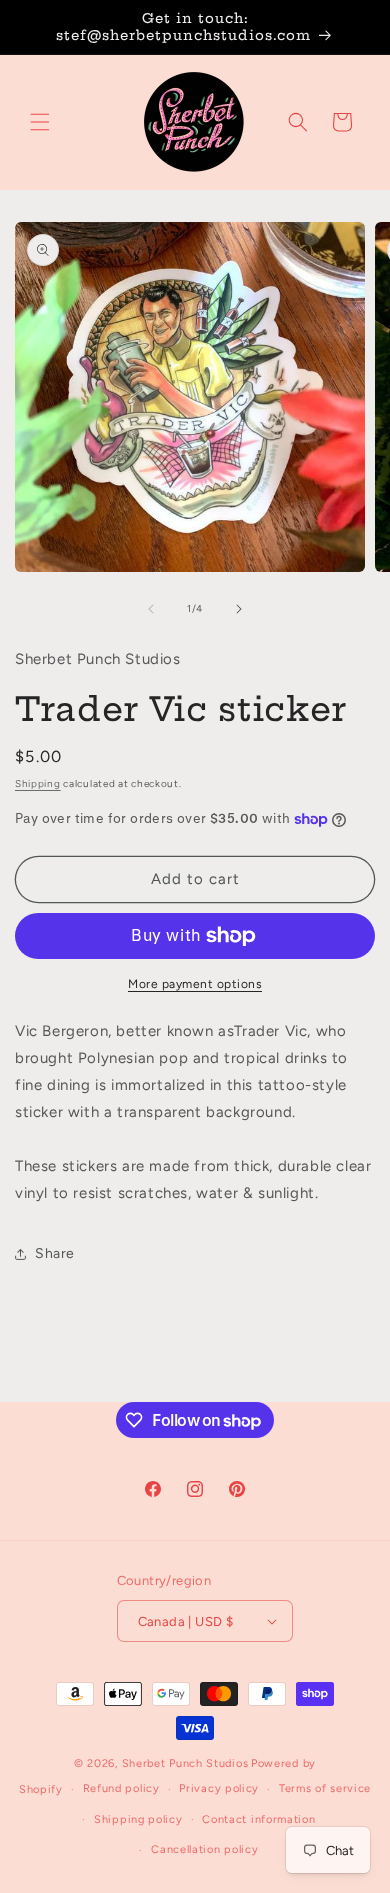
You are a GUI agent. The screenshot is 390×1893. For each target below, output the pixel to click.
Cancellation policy (204, 1849)
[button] (40, 122)
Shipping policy (138, 1819)
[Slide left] (151, 609)
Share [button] (55, 1253)
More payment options (195, 984)
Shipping (38, 783)
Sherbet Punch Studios (185, 1763)
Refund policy (121, 1788)
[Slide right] (239, 609)
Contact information (258, 1819)
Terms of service (325, 1788)
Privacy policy (219, 1788)
